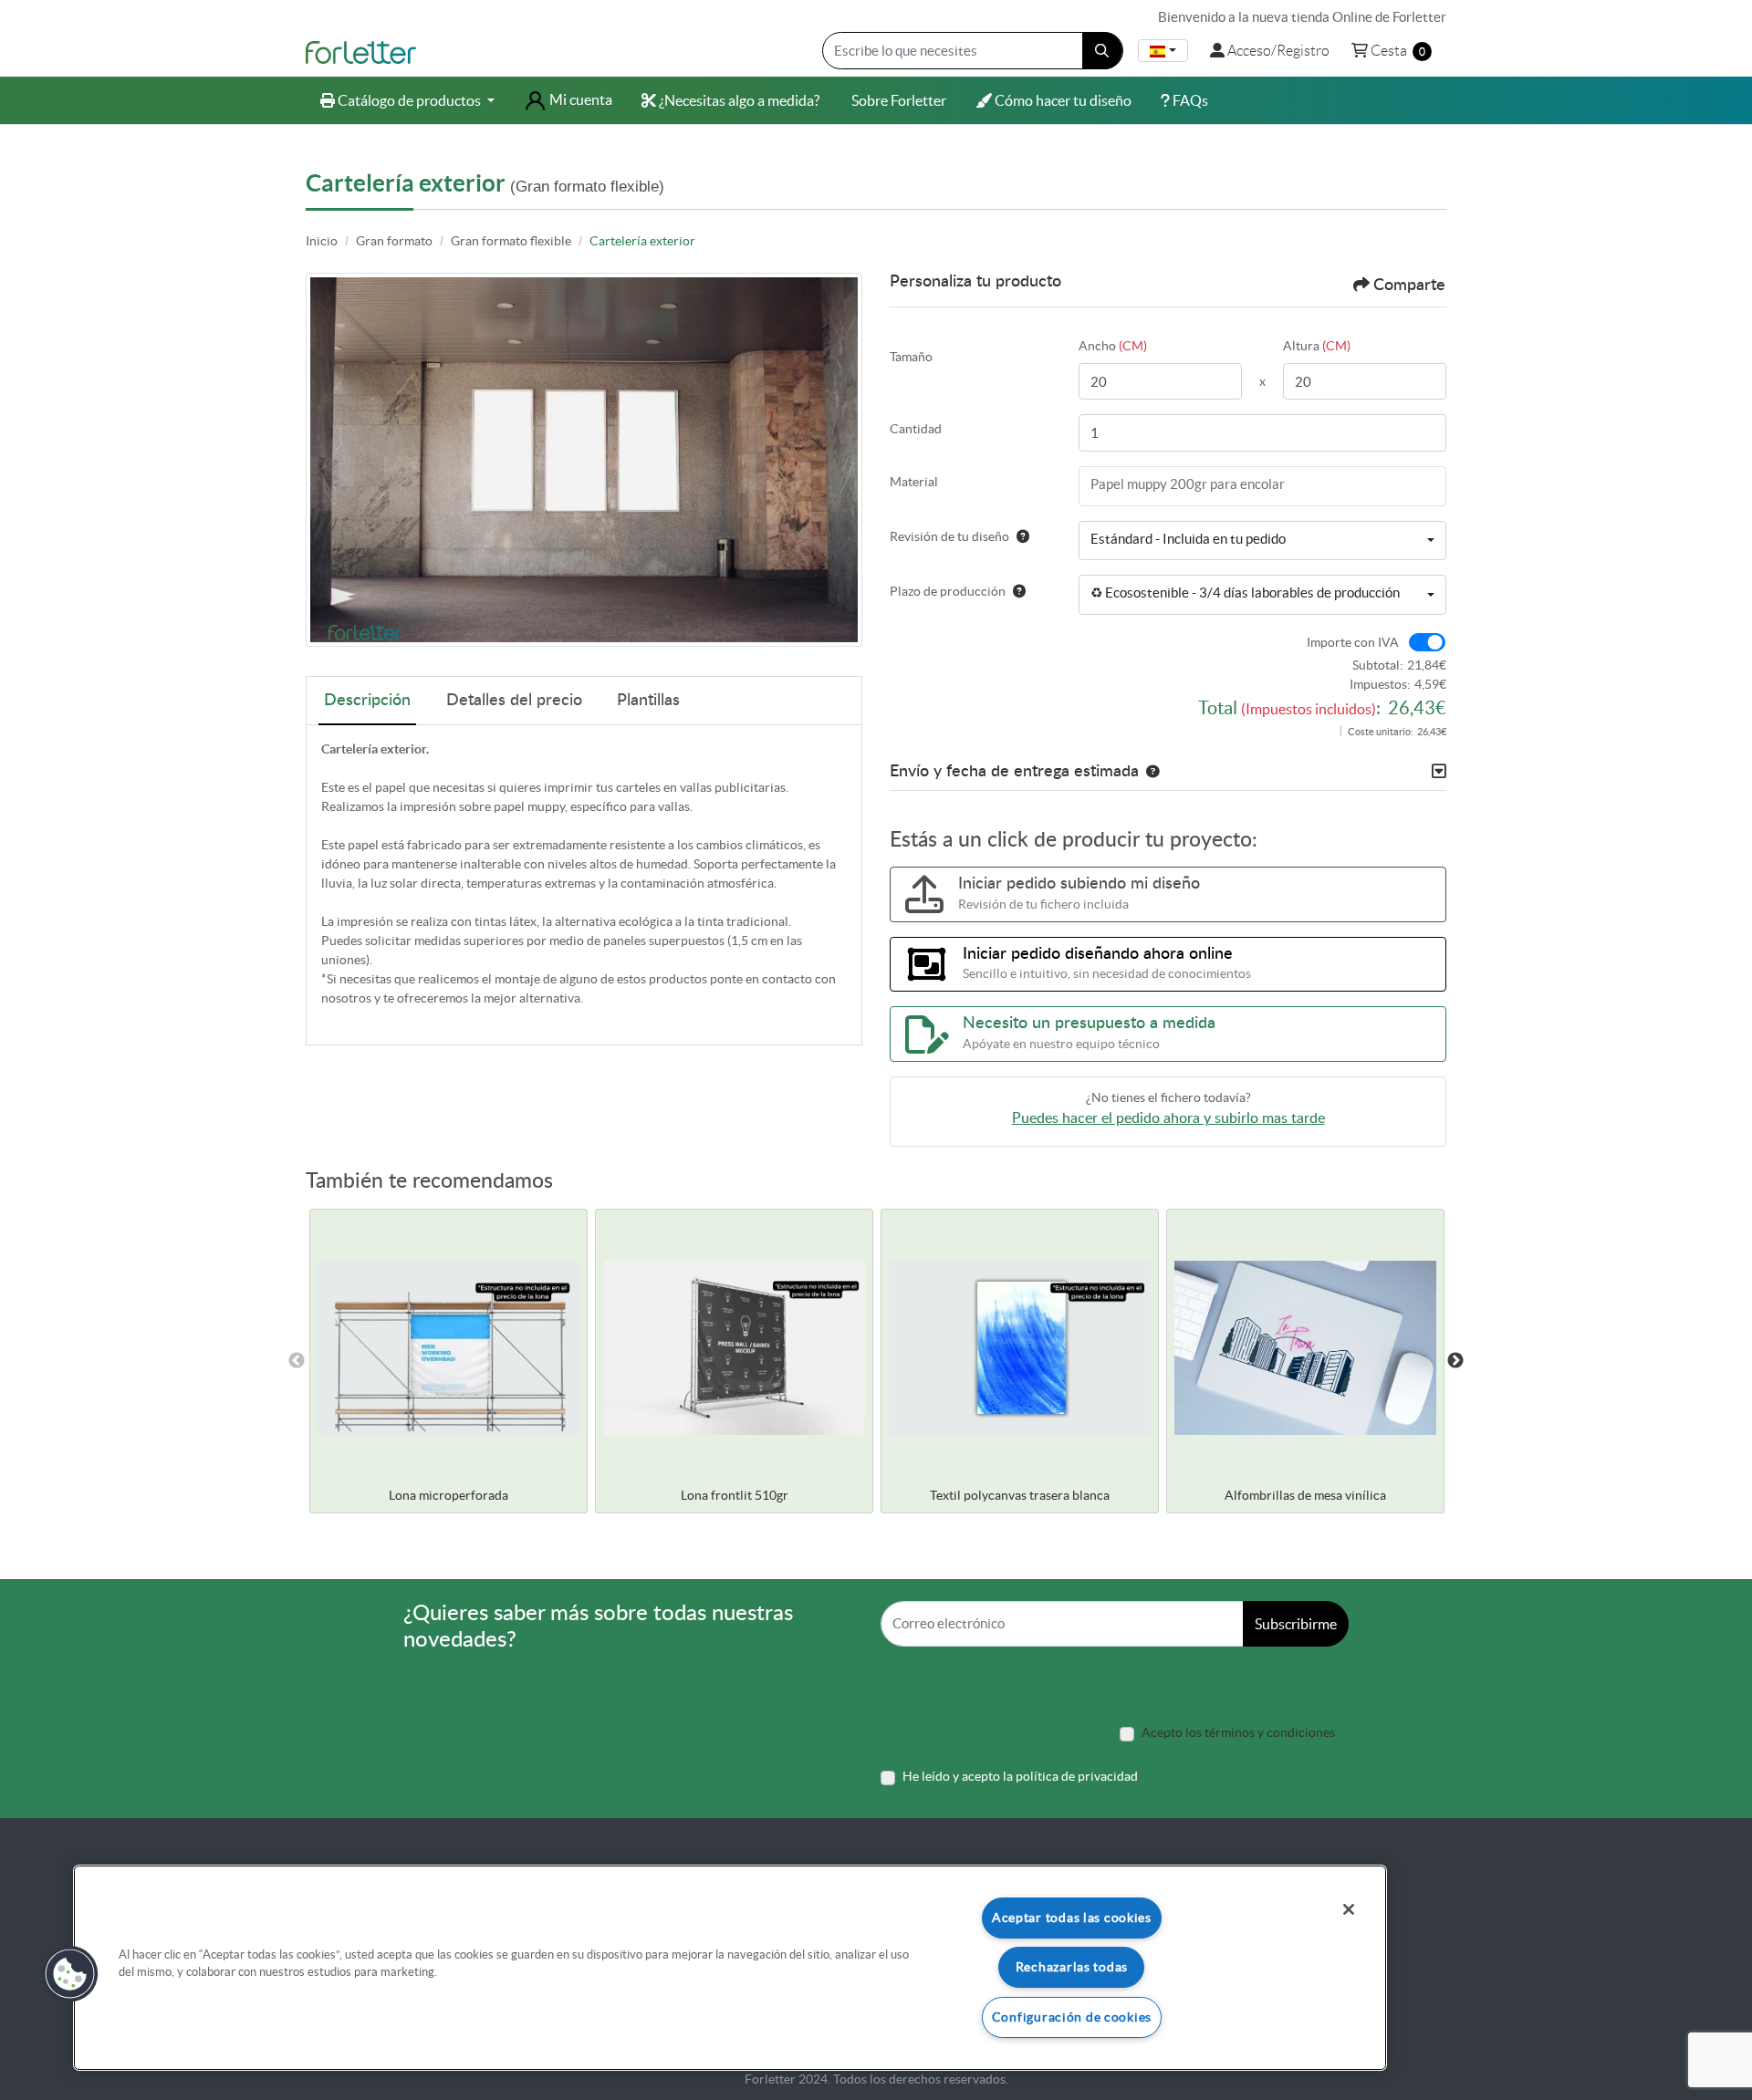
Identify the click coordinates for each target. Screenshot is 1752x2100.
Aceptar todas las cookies (1072, 1918)
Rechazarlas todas (1072, 1967)
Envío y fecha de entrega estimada (1014, 772)
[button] (1149, 772)
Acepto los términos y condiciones (1238, 1732)
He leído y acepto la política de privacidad (1020, 1776)
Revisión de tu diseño (949, 536)
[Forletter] (361, 51)
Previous (297, 1361)
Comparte (1409, 286)
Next (1455, 1361)
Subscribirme (1296, 1624)
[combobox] (1163, 51)
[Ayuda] (1019, 536)
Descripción (367, 701)
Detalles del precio (514, 701)
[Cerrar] (1349, 1909)
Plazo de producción (948, 591)
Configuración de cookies (1072, 2017)
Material (914, 482)
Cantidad (916, 429)
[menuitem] (407, 100)
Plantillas (648, 701)
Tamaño (911, 357)
